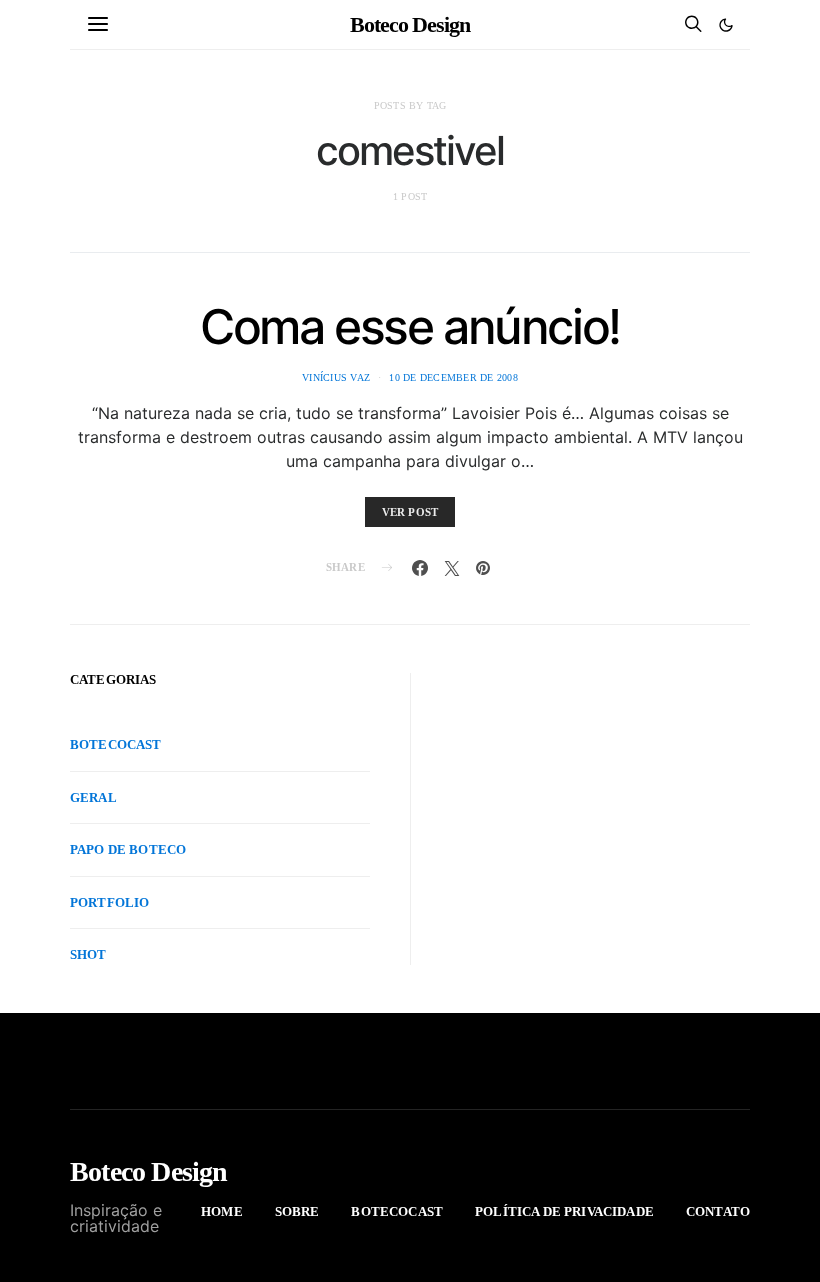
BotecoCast (116, 744)
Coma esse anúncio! (410, 326)
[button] (726, 25)
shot (88, 954)
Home (222, 1211)
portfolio (109, 902)
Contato (718, 1211)
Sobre (297, 1211)
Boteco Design (410, 24)
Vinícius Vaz (336, 377)
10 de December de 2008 (453, 377)
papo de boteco (128, 849)
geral (93, 797)
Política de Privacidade (564, 1211)
